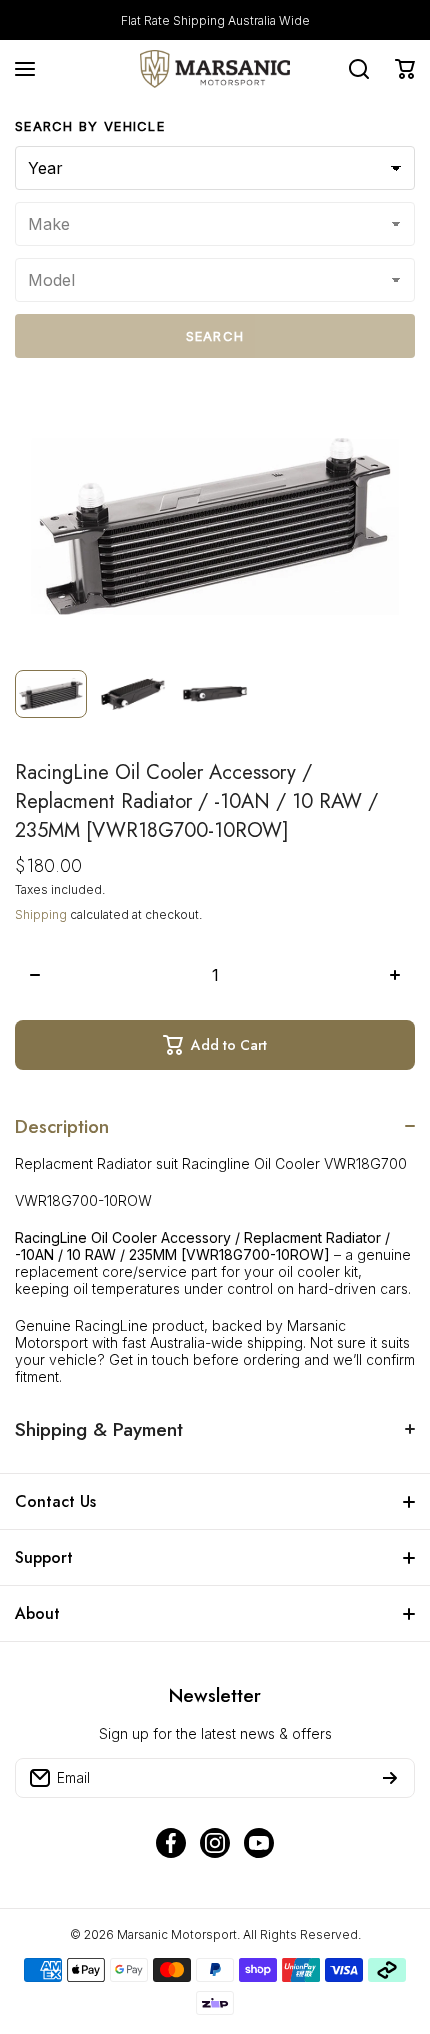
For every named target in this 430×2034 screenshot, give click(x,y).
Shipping (41, 914)
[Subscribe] (390, 1778)
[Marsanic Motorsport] (215, 69)
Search (215, 336)
